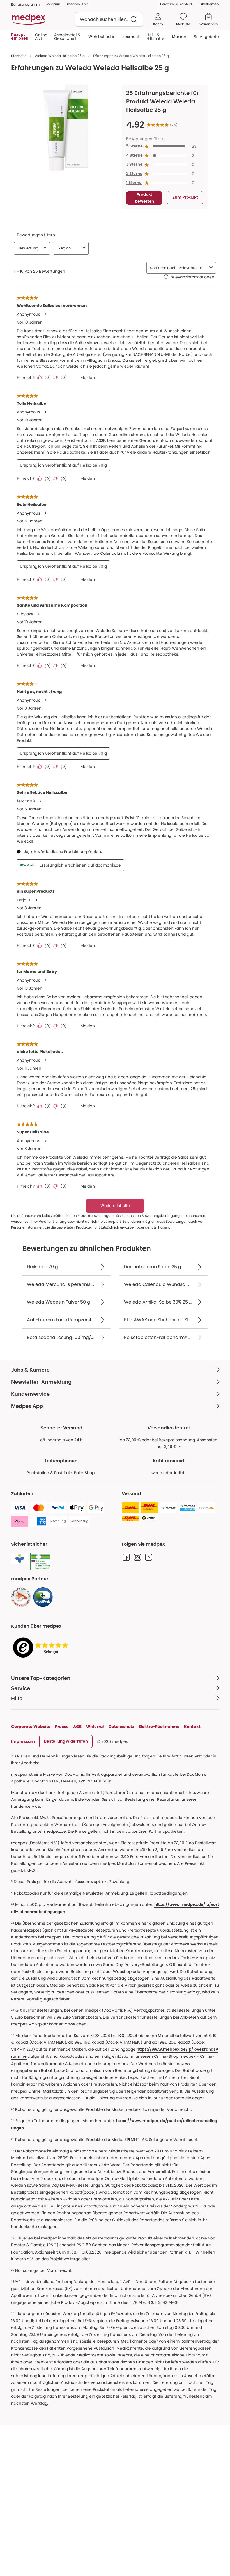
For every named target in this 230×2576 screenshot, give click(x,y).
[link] (21, 1597)
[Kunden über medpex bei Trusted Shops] (42, 1648)
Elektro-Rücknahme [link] (159, 1727)
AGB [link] (77, 1727)
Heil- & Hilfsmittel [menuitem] (156, 37)
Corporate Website (31, 1727)
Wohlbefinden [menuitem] (102, 37)
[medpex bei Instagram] (137, 1557)
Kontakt (192, 1727)
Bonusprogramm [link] (25, 4)
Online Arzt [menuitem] (41, 37)
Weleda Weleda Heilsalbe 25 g (60, 56)
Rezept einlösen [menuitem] (20, 37)
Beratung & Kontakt (176, 4)
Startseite (19, 56)
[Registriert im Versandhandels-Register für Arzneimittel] (41, 1562)
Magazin (53, 4)
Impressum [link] (23, 1741)
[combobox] (109, 19)
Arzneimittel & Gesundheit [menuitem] (67, 37)
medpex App (78, 4)
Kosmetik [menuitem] (131, 37)
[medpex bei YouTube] (149, 1557)
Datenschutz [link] (121, 1727)
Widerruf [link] (95, 1727)
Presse (62, 1727)
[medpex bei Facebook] (126, 1557)
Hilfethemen (209, 4)
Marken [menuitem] (179, 37)
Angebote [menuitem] (209, 37)
